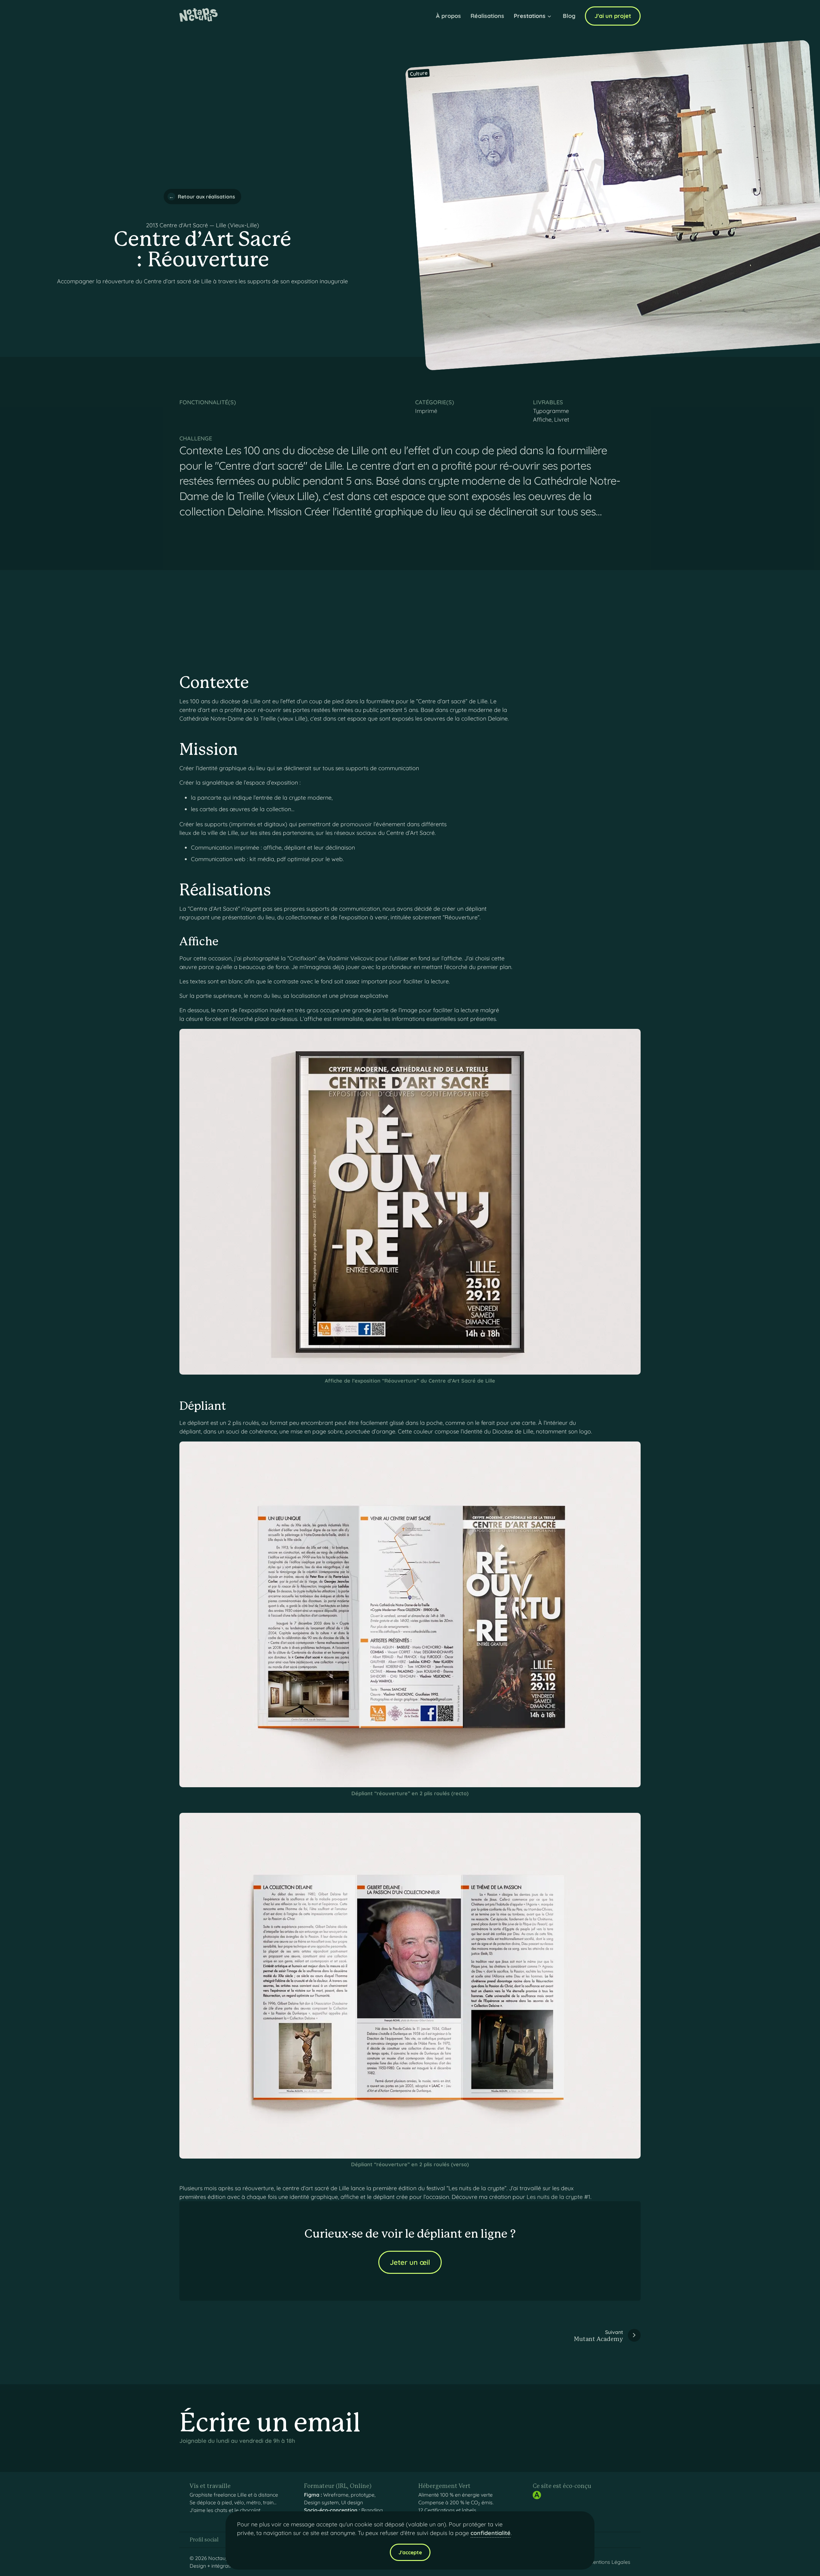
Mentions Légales (610, 2562)
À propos (448, 16)
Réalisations (487, 16)
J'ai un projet (613, 16)
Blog (569, 16)
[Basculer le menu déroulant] (549, 17)
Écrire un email (270, 2424)
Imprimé (426, 411)
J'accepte (410, 2552)
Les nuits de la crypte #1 (558, 2197)
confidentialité (491, 2533)
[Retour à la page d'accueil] (199, 16)
